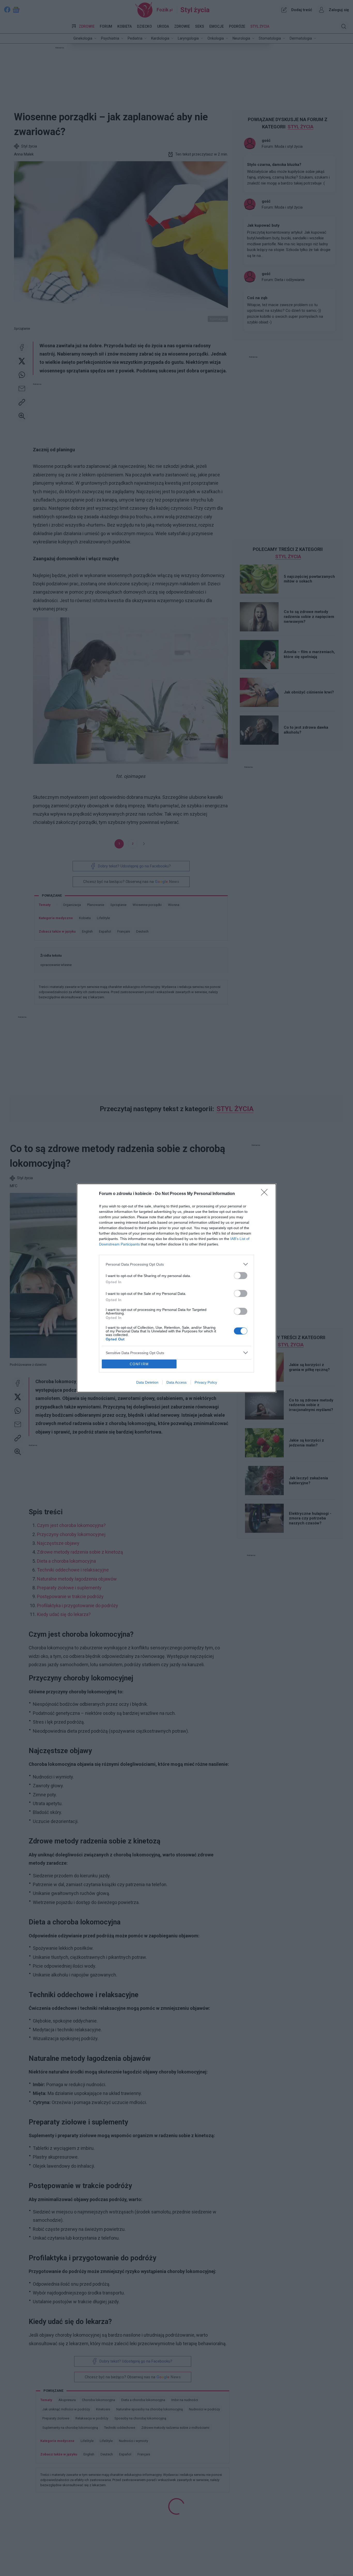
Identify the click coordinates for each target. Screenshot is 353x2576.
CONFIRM (139, 1364)
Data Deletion (147, 1382)
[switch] (241, 1276)
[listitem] (177, 1264)
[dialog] (177, 1288)
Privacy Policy (206, 1382)
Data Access (177, 1382)
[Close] (266, 1194)
